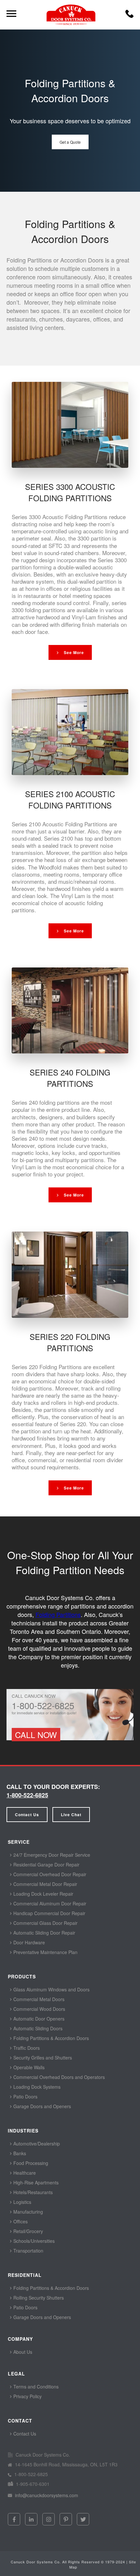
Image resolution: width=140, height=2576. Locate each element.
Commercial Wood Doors (39, 2009)
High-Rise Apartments (35, 2182)
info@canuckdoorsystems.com (46, 2495)
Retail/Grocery (28, 2231)
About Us (22, 2352)
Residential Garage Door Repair (46, 1865)
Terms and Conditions (35, 2387)
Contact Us (27, 1815)
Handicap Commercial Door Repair (49, 1913)
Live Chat (71, 1815)
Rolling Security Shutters (38, 2298)
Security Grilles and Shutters (42, 2058)
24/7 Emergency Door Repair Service (51, 1855)
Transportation (28, 2251)
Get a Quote (70, 142)
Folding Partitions (58, 1614)
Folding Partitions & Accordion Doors (50, 2038)
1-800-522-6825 (27, 1795)
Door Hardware (28, 1942)
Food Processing (30, 2163)
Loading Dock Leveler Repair (43, 1894)
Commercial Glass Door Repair (45, 1923)
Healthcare (24, 2173)
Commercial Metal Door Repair (45, 1884)
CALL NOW (36, 1734)
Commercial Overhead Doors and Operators (58, 2077)
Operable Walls (28, 2067)
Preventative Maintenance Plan (45, 1952)
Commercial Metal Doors (38, 1999)
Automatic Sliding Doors (37, 2028)
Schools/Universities (33, 2241)
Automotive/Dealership (36, 2144)
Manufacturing (28, 2212)
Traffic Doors (26, 2048)
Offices (20, 2221)
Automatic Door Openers (38, 2019)
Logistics (22, 2202)
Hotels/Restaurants (32, 2192)
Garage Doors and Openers (42, 2106)
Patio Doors (25, 2096)
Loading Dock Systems (36, 2087)
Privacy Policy (27, 2396)
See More (74, 652)
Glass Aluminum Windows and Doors (51, 1989)
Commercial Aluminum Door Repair (49, 1903)
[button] (129, 16)
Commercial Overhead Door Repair (49, 1874)
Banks (19, 2153)
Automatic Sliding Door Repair (44, 1933)
